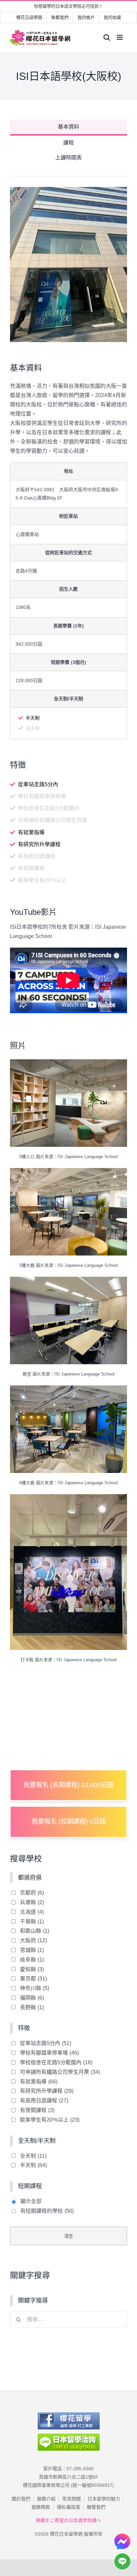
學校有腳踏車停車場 (49, 2053)
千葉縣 (32, 1922)
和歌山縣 (35, 1931)
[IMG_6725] (68, 1499)
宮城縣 (32, 1950)
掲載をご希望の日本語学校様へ (68, 2520)
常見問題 (71, 2499)
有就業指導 (39, 2082)
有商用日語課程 (44, 2101)
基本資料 (68, 127)
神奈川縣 (35, 1988)
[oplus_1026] (68, 1064)
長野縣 (32, 2007)
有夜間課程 (37, 2110)
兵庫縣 (32, 1902)
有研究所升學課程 (47, 2091)
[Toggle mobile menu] (120, 37)
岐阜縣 (32, 1960)
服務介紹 (46, 2499)
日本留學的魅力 (104, 2499)
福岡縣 (32, 1998)
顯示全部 (31, 2201)
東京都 (33, 1979)
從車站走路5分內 (46, 2043)
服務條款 (41, 2507)
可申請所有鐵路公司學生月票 (60, 2072)
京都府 (32, 1893)
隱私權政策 (68, 2507)
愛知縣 (32, 1969)
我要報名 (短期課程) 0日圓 (69, 1821)
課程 (68, 143)
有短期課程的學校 (47, 2211)
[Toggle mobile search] (107, 37)
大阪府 (33, 1940)
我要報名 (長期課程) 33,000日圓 (68, 1785)
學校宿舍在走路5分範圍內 (56, 2062)
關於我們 (21, 2499)
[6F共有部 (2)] (68, 1390)
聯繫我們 (96, 2507)
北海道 (32, 1912)
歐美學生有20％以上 (50, 2120)
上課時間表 (68, 158)
